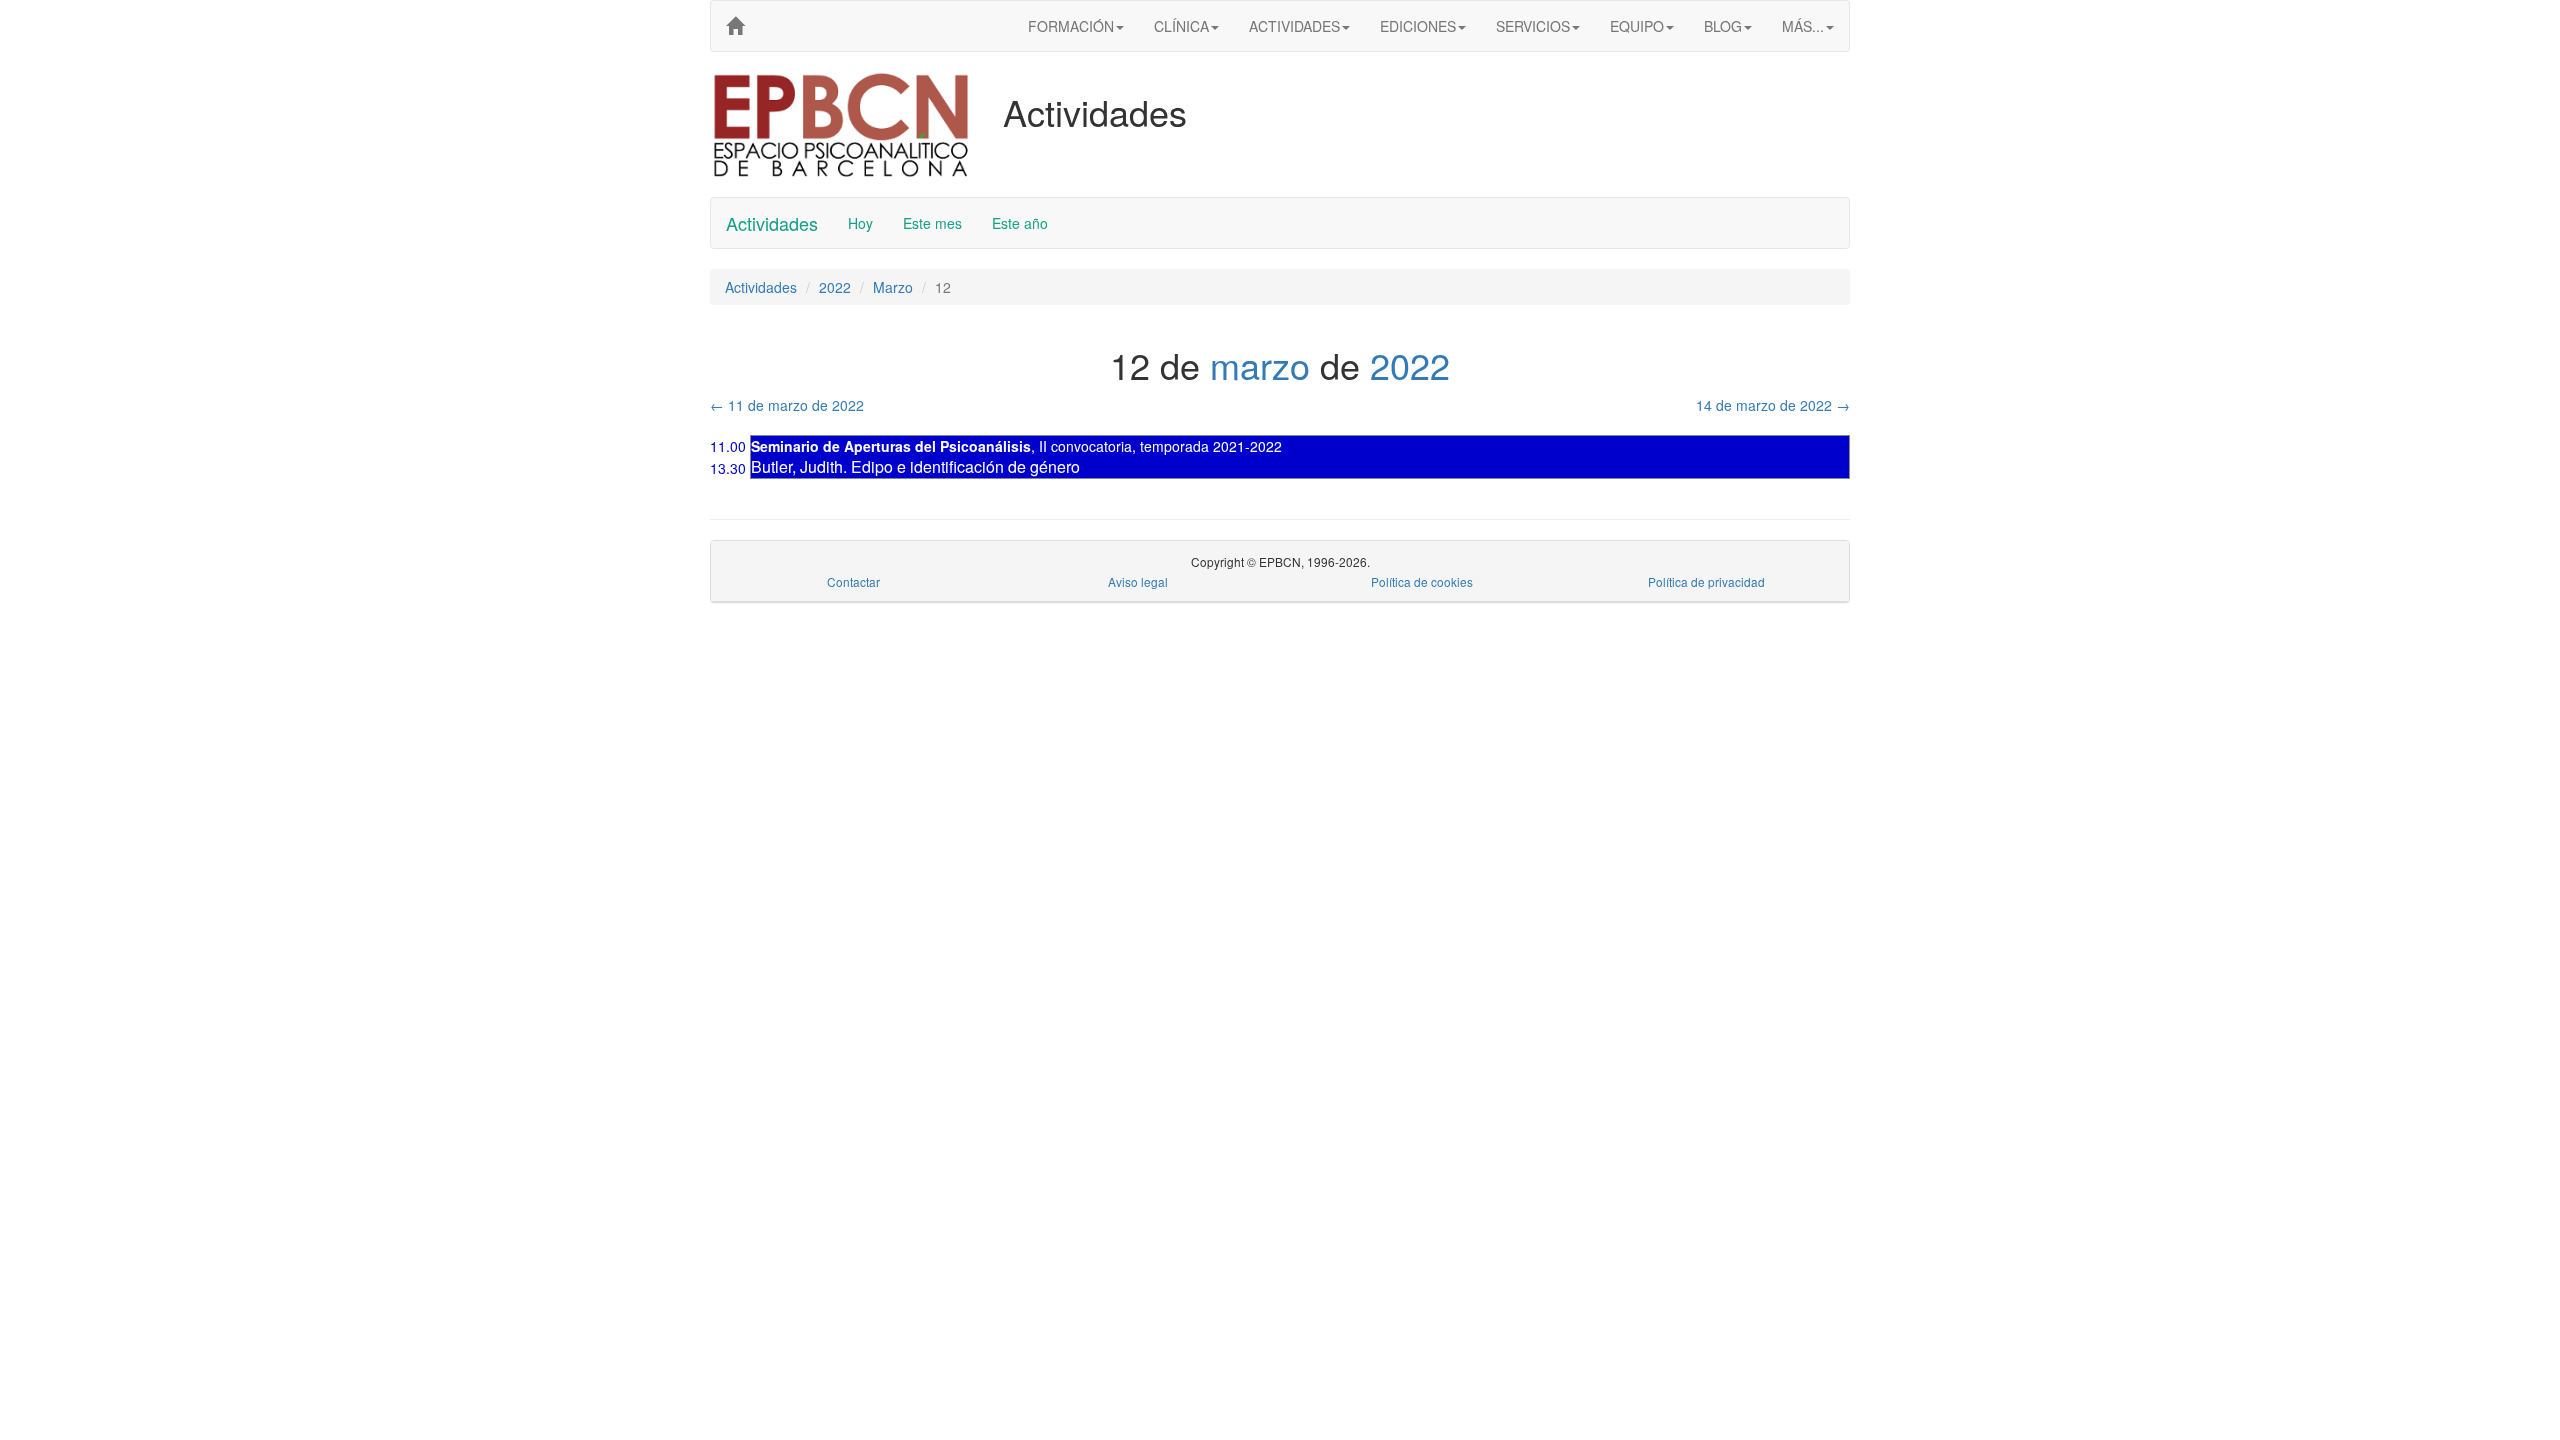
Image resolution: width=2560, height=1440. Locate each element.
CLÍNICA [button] (1181, 26)
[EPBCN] (735, 26)
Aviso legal (1138, 581)
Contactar (853, 581)
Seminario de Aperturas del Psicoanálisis (891, 446)
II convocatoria (1085, 446)
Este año (1020, 223)
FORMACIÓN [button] (1071, 26)
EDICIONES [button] (1418, 26)
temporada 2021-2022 (1211, 446)
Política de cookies (1422, 581)
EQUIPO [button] (1637, 26)
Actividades (772, 223)
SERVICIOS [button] (1533, 26)
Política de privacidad (1706, 581)
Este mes (932, 223)
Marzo (893, 287)
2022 (835, 287)
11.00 (728, 446)
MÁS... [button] (1803, 26)
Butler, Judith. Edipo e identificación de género (915, 466)
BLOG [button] (1723, 26)
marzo (1260, 364)
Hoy (860, 223)
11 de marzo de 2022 (787, 405)
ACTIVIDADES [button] (1294, 26)
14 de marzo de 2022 (1773, 405)
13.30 (728, 468)
